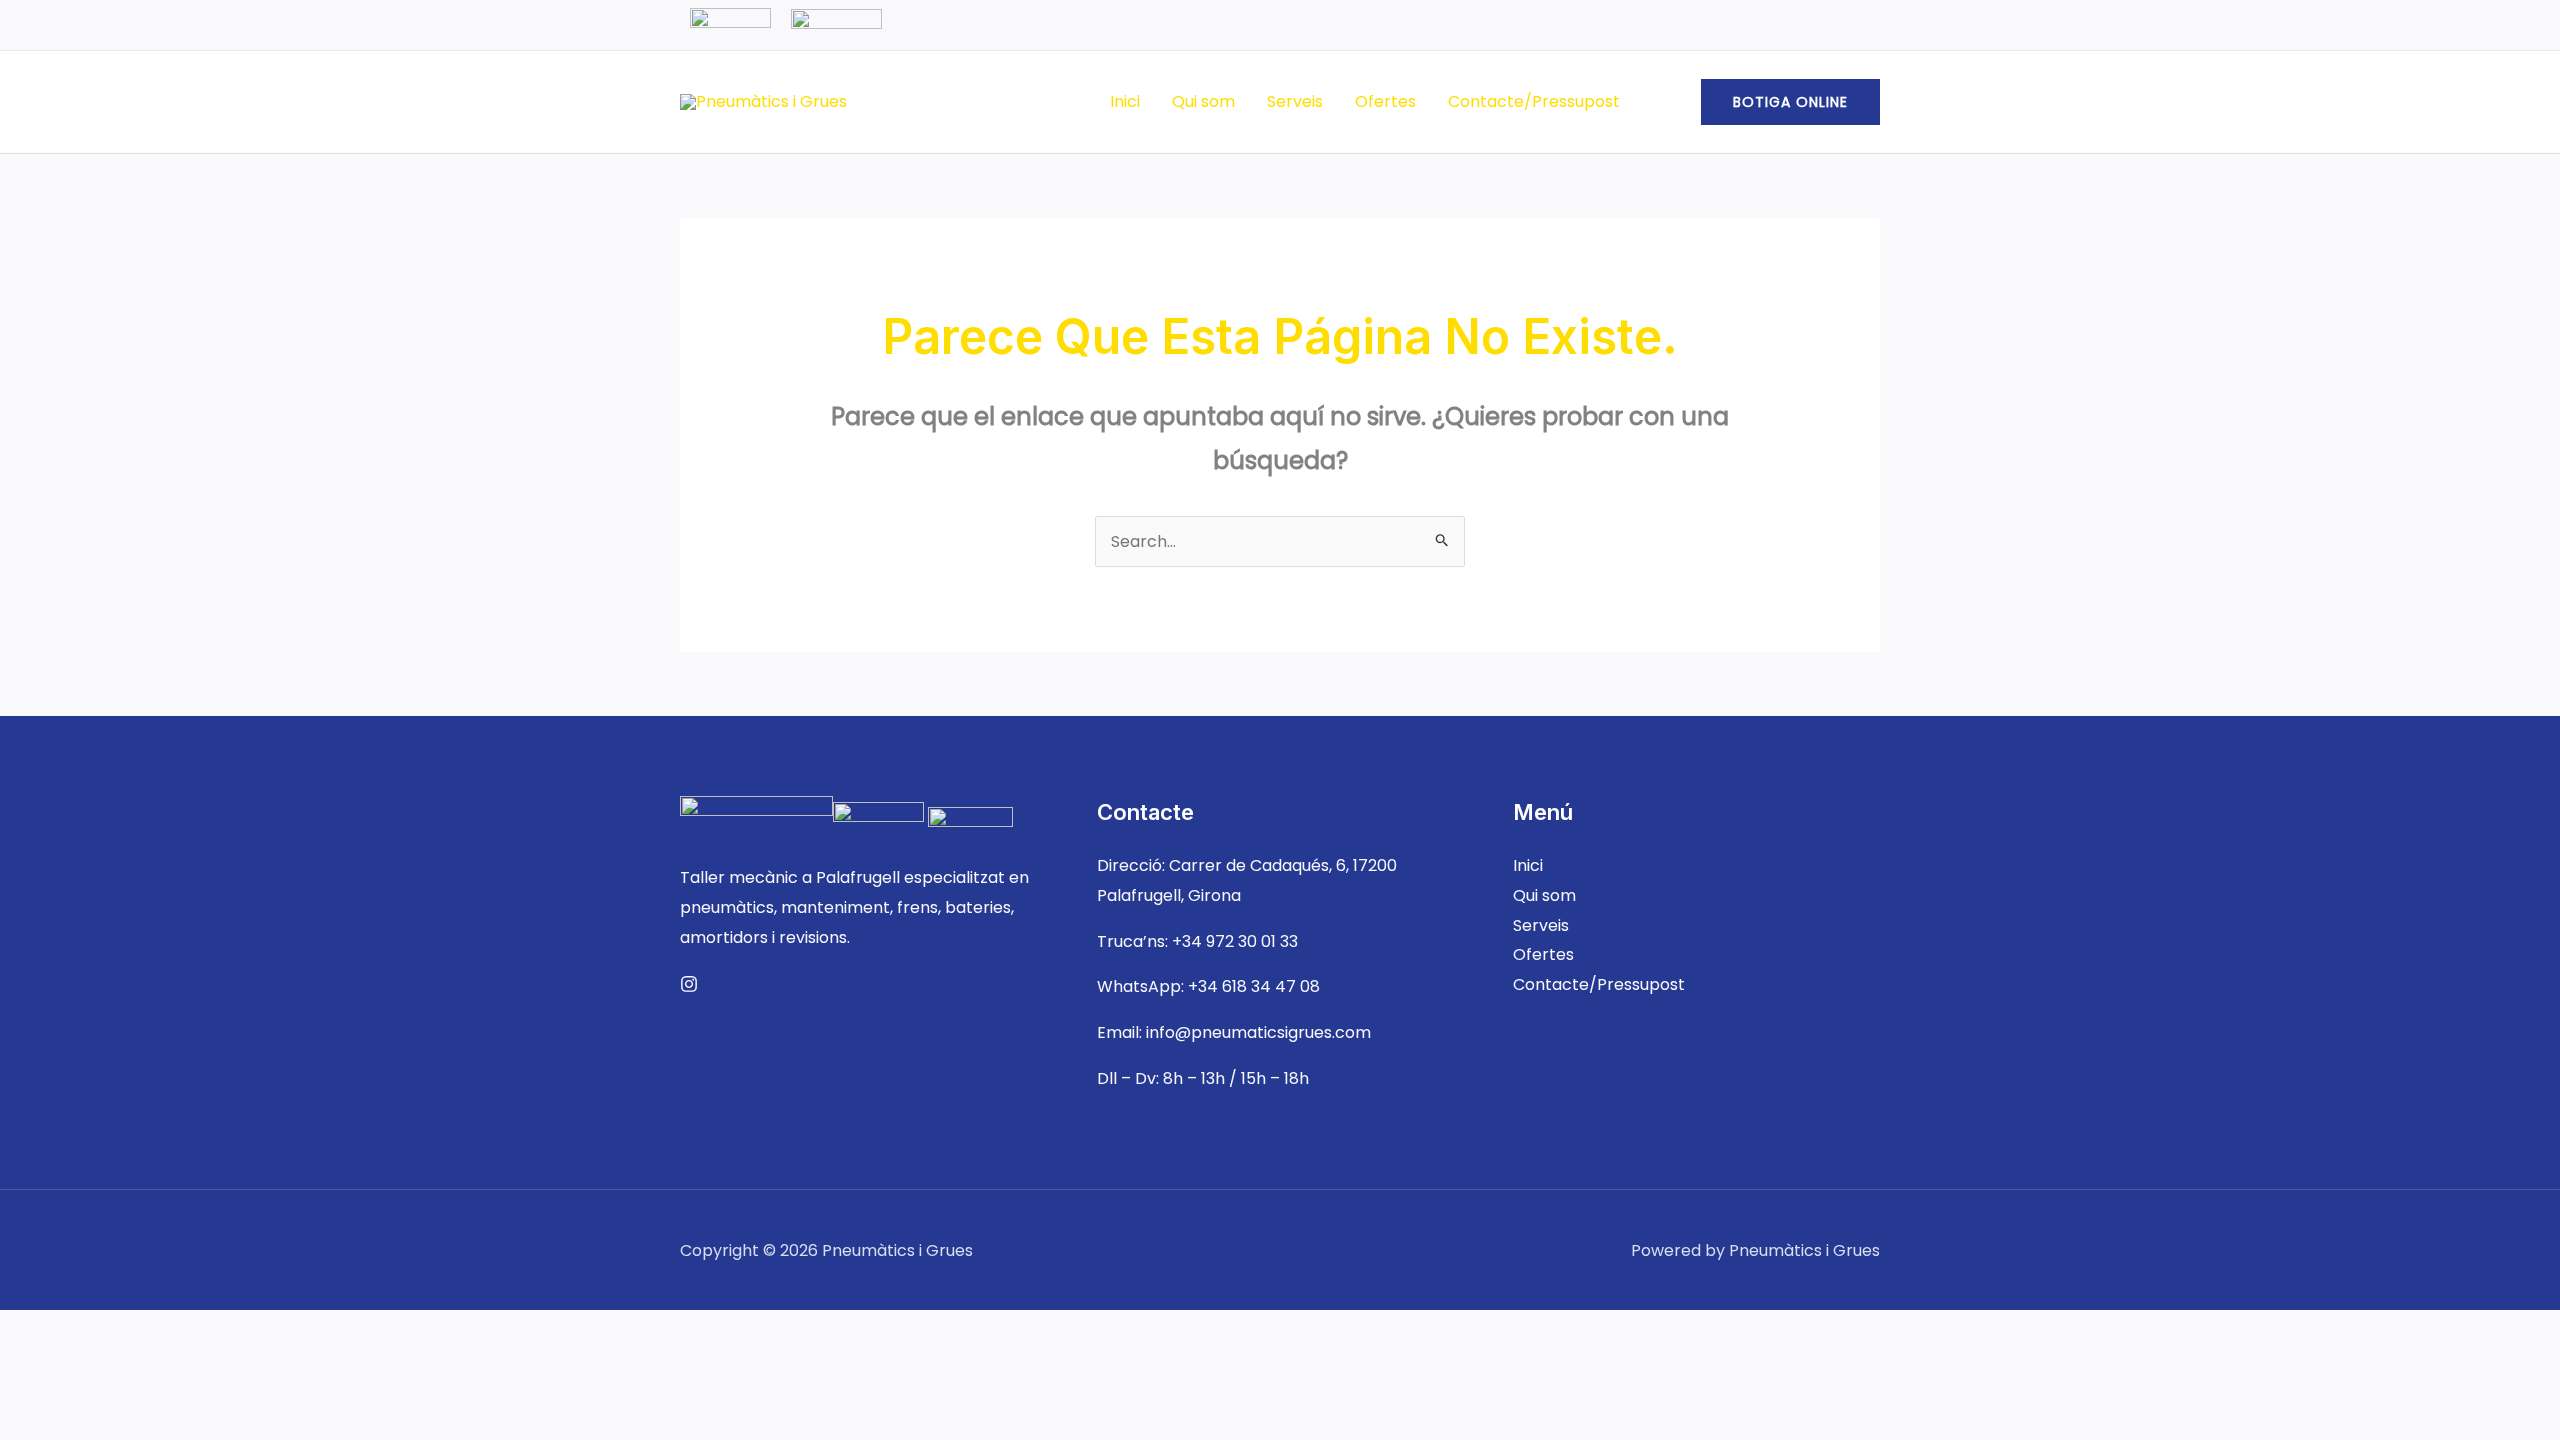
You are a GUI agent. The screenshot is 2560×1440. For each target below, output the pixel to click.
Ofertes (1385, 101)
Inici (1125, 101)
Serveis (1295, 101)
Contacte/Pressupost (1534, 101)
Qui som (1203, 101)
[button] (1790, 102)
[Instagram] (689, 984)
